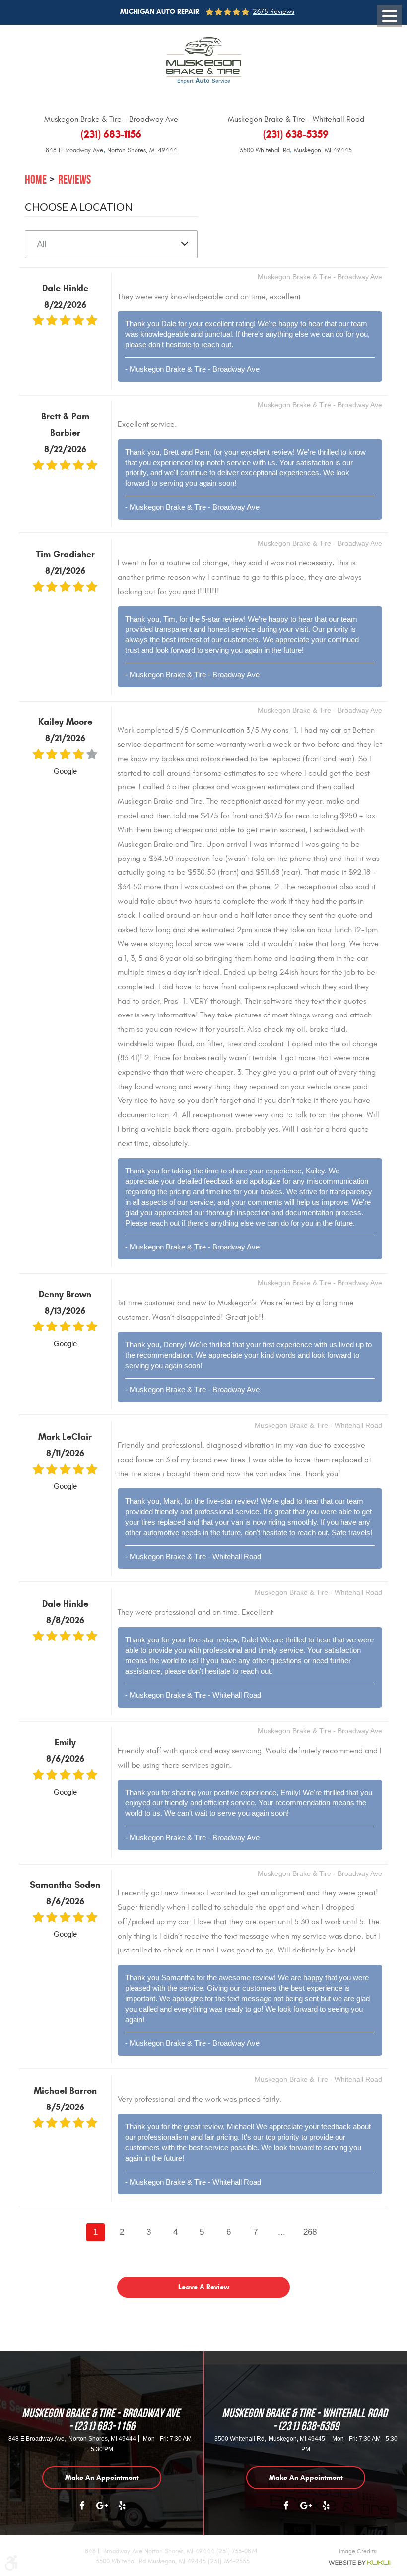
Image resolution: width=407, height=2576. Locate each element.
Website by (359, 2563)
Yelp (122, 2511)
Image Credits (358, 2551)
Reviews (74, 180)
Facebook (82, 2511)
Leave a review (204, 2287)
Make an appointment (102, 2477)
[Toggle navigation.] (390, 16)
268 (310, 2232)
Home (36, 180)
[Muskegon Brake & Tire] (204, 61)
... (282, 2232)
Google (102, 2511)
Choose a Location (79, 206)
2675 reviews (273, 12)
